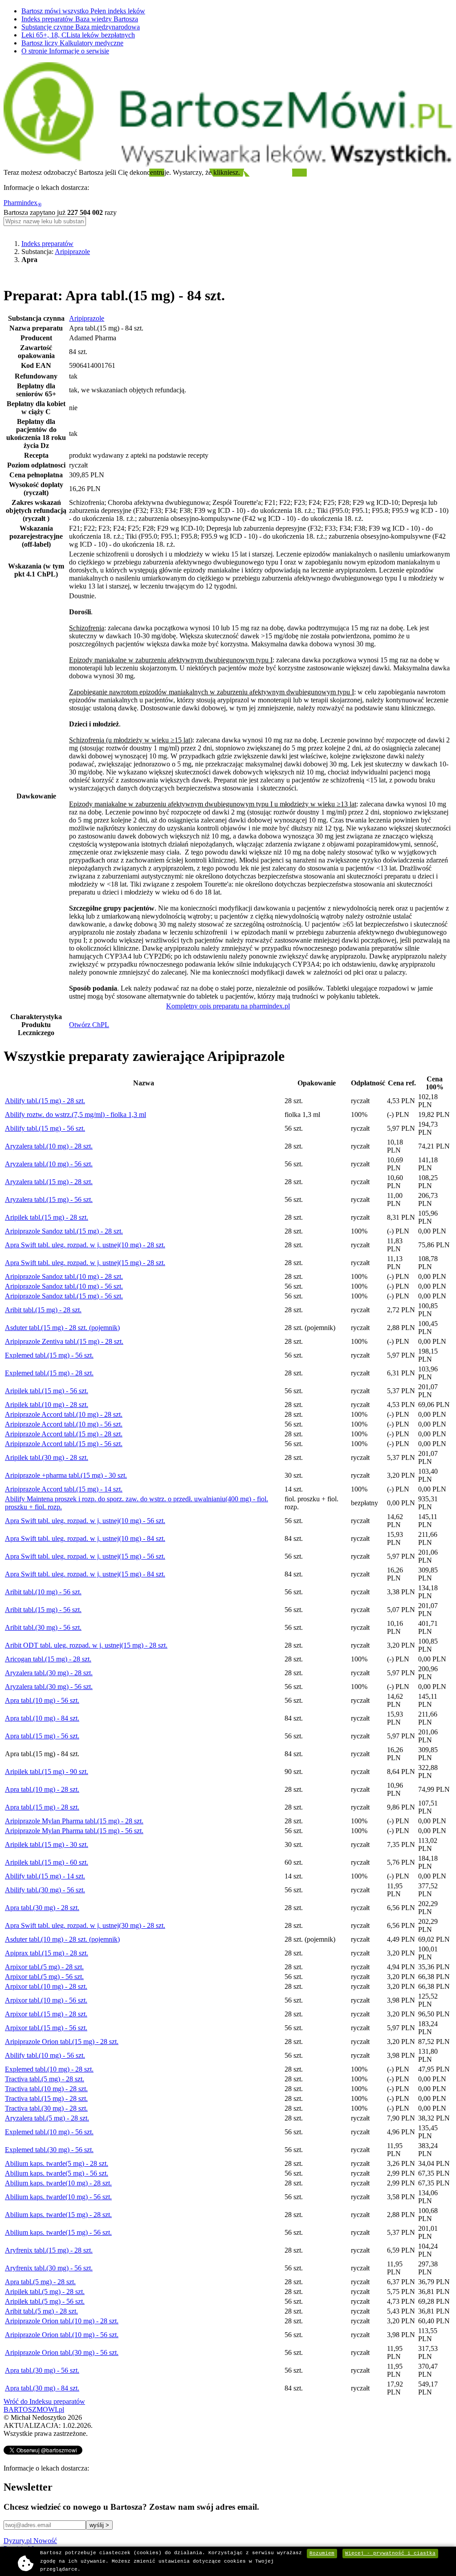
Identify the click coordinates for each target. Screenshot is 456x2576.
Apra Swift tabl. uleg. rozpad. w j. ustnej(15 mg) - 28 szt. (85, 1263)
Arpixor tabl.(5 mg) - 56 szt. (44, 1977)
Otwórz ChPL (89, 1025)
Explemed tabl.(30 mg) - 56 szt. (49, 2150)
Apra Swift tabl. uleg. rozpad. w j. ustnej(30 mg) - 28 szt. (85, 1925)
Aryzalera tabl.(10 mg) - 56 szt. (49, 1164)
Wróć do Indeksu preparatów (44, 2401)
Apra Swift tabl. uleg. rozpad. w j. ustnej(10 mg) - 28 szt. (85, 1245)
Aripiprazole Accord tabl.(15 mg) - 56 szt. (64, 1444)
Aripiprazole (72, 252)
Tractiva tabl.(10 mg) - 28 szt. (46, 2089)
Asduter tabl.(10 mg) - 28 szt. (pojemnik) (62, 1939)
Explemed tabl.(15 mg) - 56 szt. (49, 1355)
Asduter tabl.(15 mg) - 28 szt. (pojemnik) (62, 1328)
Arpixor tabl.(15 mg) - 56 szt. (46, 2028)
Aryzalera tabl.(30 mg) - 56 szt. (49, 1687)
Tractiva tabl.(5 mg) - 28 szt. (45, 2079)
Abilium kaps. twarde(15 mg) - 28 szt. (58, 2215)
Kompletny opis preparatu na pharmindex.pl (228, 1006)
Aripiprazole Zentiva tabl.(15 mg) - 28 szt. (64, 1341)
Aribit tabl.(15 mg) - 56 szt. (43, 1610)
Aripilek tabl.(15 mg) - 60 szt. (47, 1862)
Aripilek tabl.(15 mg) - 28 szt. (47, 1217)
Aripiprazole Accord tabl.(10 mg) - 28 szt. (64, 1414)
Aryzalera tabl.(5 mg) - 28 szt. (47, 2118)
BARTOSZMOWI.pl (34, 2409)
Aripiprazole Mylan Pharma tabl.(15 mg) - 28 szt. (74, 1821)
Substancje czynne (81, 27)
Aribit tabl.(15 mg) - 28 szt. (43, 1310)
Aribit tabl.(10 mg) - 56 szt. (43, 1592)
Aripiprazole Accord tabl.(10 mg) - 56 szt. (64, 1424)
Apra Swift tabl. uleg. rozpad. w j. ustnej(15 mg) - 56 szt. (85, 1556)
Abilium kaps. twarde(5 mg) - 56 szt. (57, 2173)
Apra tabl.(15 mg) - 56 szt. (42, 1736)
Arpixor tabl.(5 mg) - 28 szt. (44, 1967)
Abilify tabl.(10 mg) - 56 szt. (45, 2055)
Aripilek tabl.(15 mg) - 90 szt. (47, 1772)
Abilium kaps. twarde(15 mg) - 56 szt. (58, 2232)
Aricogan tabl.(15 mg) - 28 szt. (48, 1659)
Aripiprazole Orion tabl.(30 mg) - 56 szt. (62, 2352)
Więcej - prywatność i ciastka (390, 2553)
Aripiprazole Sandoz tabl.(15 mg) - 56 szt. (64, 1296)
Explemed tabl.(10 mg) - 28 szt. (49, 2069)
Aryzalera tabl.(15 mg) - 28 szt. (49, 1182)
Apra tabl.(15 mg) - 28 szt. (42, 1807)
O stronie (65, 51)
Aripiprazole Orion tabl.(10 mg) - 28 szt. (62, 2321)
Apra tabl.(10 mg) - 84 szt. (42, 1718)
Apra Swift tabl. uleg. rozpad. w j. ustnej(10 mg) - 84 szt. (85, 1538)
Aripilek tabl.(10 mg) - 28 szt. (47, 1405)
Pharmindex (23, 203)
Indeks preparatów (80, 19)
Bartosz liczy (72, 43)
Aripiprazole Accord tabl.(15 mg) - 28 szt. (64, 1434)
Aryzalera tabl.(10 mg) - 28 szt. (49, 1146)
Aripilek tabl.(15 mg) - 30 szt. (47, 1844)
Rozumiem (322, 2553)
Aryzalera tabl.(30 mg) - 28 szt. (49, 1673)
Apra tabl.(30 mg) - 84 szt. (42, 2388)
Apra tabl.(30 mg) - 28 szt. (42, 1908)
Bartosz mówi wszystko (83, 11)
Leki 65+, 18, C (78, 35)
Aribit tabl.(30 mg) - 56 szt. (43, 1627)
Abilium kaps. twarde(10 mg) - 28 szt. (58, 2183)
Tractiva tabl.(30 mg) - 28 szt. (46, 2108)
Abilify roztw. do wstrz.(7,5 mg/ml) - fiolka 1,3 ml (75, 1115)
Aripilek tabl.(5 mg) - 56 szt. (45, 2301)
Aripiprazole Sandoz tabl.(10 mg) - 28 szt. (64, 1276)
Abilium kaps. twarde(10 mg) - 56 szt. (58, 2197)
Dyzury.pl (30, 2541)
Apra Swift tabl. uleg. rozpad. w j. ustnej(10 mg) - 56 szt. (85, 1521)
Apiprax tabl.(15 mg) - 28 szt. (47, 1953)
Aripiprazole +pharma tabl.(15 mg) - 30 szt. (66, 1475)
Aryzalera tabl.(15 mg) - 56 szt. (49, 1199)
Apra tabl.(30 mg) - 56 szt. (42, 2370)
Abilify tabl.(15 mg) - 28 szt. (45, 1101)
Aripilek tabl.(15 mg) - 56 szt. (47, 1391)
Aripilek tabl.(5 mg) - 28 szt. (45, 2292)
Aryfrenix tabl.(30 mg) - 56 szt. (49, 2268)
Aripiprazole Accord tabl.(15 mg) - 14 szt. (64, 1489)
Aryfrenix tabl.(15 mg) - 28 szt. (49, 2250)
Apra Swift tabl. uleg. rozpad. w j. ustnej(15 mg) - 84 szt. (85, 1574)
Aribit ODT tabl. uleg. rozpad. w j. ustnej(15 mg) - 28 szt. (86, 1645)
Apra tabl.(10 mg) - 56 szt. (42, 1700)
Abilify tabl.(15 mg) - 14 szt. (45, 1876)
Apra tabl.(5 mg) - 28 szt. (40, 2282)
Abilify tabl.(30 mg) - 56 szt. (45, 1890)
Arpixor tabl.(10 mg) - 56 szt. (46, 2000)
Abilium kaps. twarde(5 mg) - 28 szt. (57, 2163)
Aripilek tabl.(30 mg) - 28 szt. (47, 1457)
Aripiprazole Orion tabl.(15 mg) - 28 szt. (62, 2042)
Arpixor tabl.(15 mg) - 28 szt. (46, 2014)
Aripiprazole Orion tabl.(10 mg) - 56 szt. (62, 2335)
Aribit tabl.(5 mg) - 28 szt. (41, 2311)
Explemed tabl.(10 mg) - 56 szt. (49, 2132)
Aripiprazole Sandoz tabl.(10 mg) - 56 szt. (64, 1286)
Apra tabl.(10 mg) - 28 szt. (42, 1789)
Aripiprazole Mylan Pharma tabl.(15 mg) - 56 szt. (74, 1831)
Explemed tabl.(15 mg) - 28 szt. (49, 1373)
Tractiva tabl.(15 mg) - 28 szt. (46, 2098)
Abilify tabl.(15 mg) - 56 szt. (45, 1128)
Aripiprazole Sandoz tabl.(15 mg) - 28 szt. (64, 1231)
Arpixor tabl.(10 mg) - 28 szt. (46, 1986)
